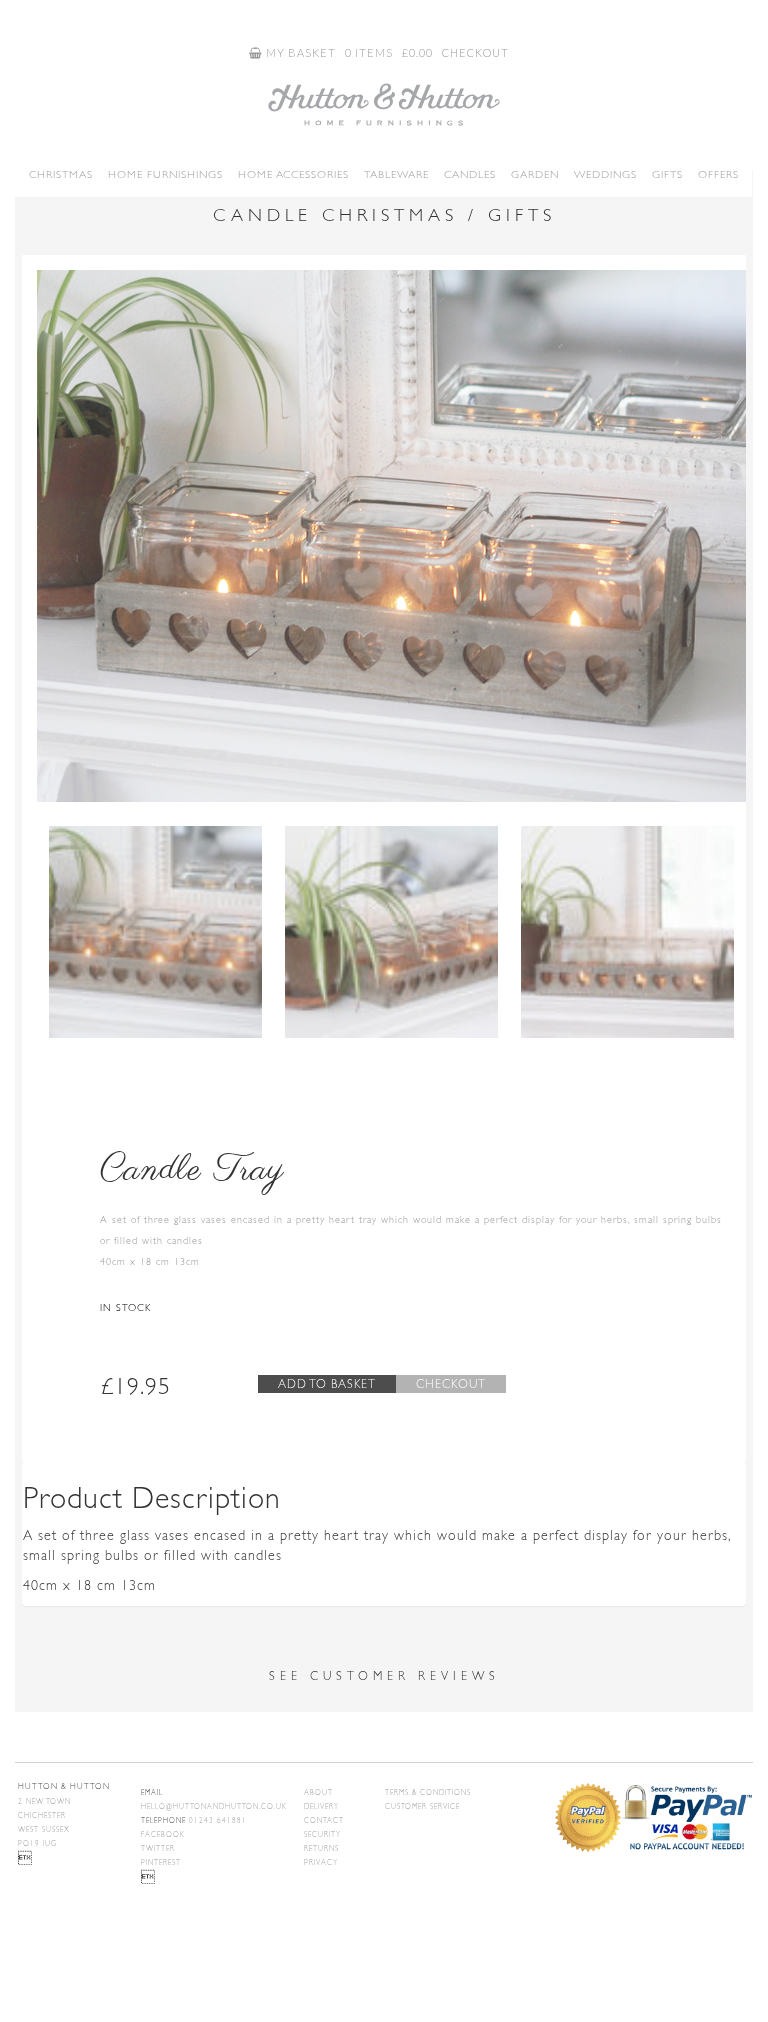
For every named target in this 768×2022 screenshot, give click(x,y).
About (318, 1793)
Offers (718, 174)
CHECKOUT (475, 52)
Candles (470, 174)
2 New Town (44, 1802)
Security (322, 1835)
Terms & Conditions (428, 1793)
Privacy (321, 1863)
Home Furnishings (165, 174)
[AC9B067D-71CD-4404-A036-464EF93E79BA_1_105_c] (391, 536)
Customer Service (422, 1807)
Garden (535, 174)
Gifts (667, 174)
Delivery (321, 1807)
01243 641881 (194, 1821)
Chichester (42, 1816)
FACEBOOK (163, 1835)
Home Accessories (293, 174)
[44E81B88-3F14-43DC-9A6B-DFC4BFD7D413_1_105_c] (391, 932)
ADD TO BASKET (327, 1384)
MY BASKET (299, 52)
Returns (321, 1849)
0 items (369, 52)
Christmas (61, 174)
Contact (324, 1821)
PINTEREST (161, 1863)
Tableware (396, 174)
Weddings (605, 174)
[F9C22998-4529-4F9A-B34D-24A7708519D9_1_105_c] (627, 932)
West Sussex (44, 1830)
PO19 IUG (37, 1844)
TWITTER (158, 1849)
